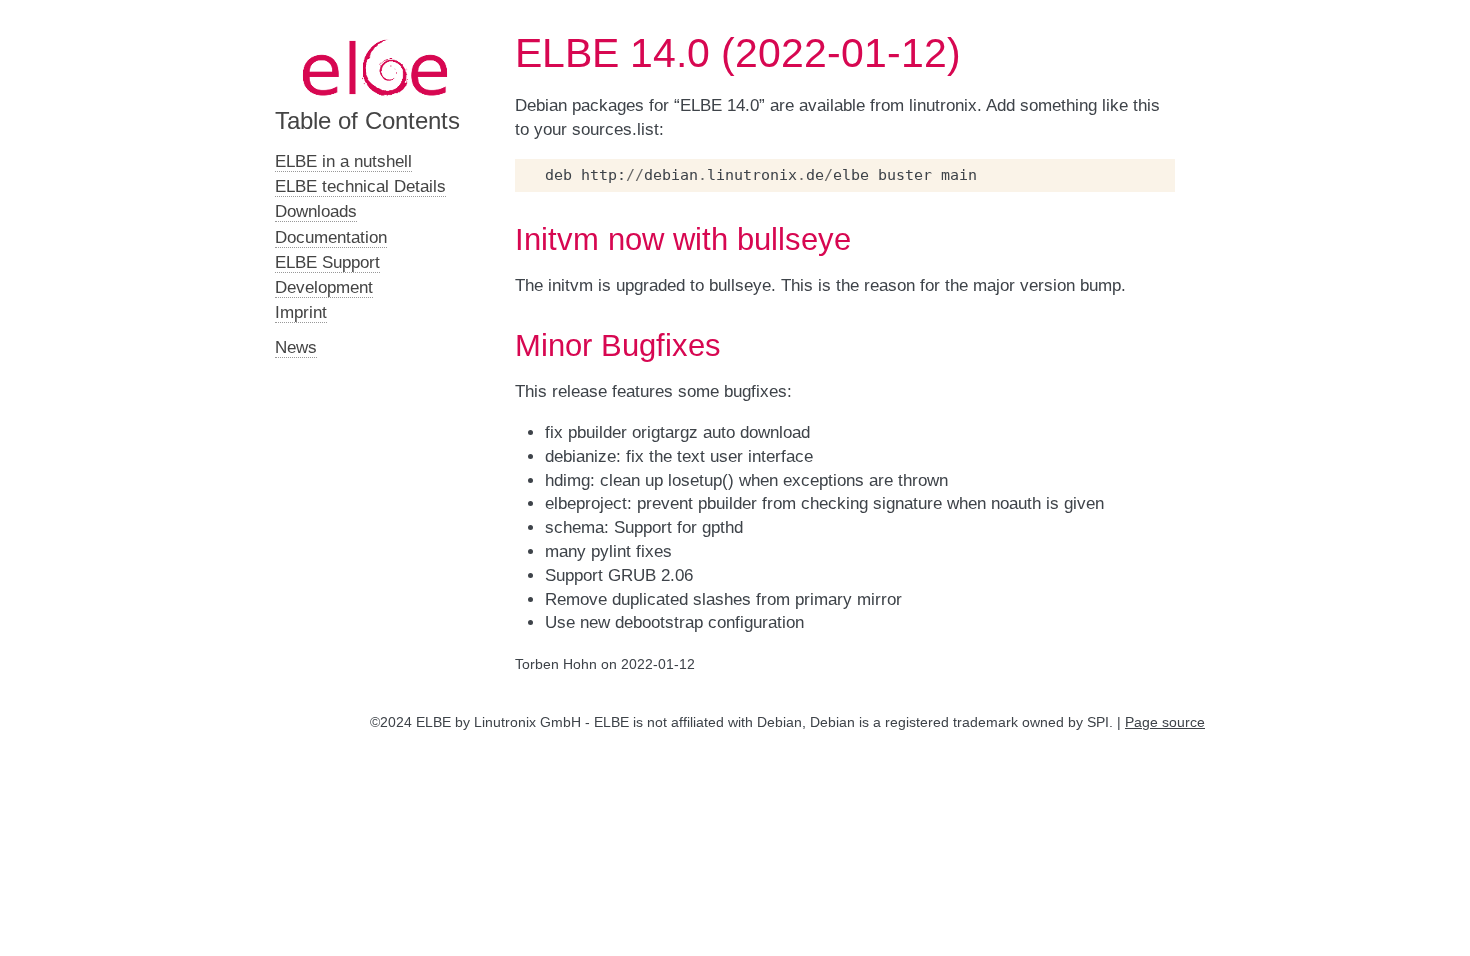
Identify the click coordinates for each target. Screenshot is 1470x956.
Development (324, 287)
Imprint (301, 312)
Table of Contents (367, 120)
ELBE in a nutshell (343, 161)
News (296, 347)
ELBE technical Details (360, 186)
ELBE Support (327, 262)
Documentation (331, 237)
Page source (1165, 722)
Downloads (316, 211)
